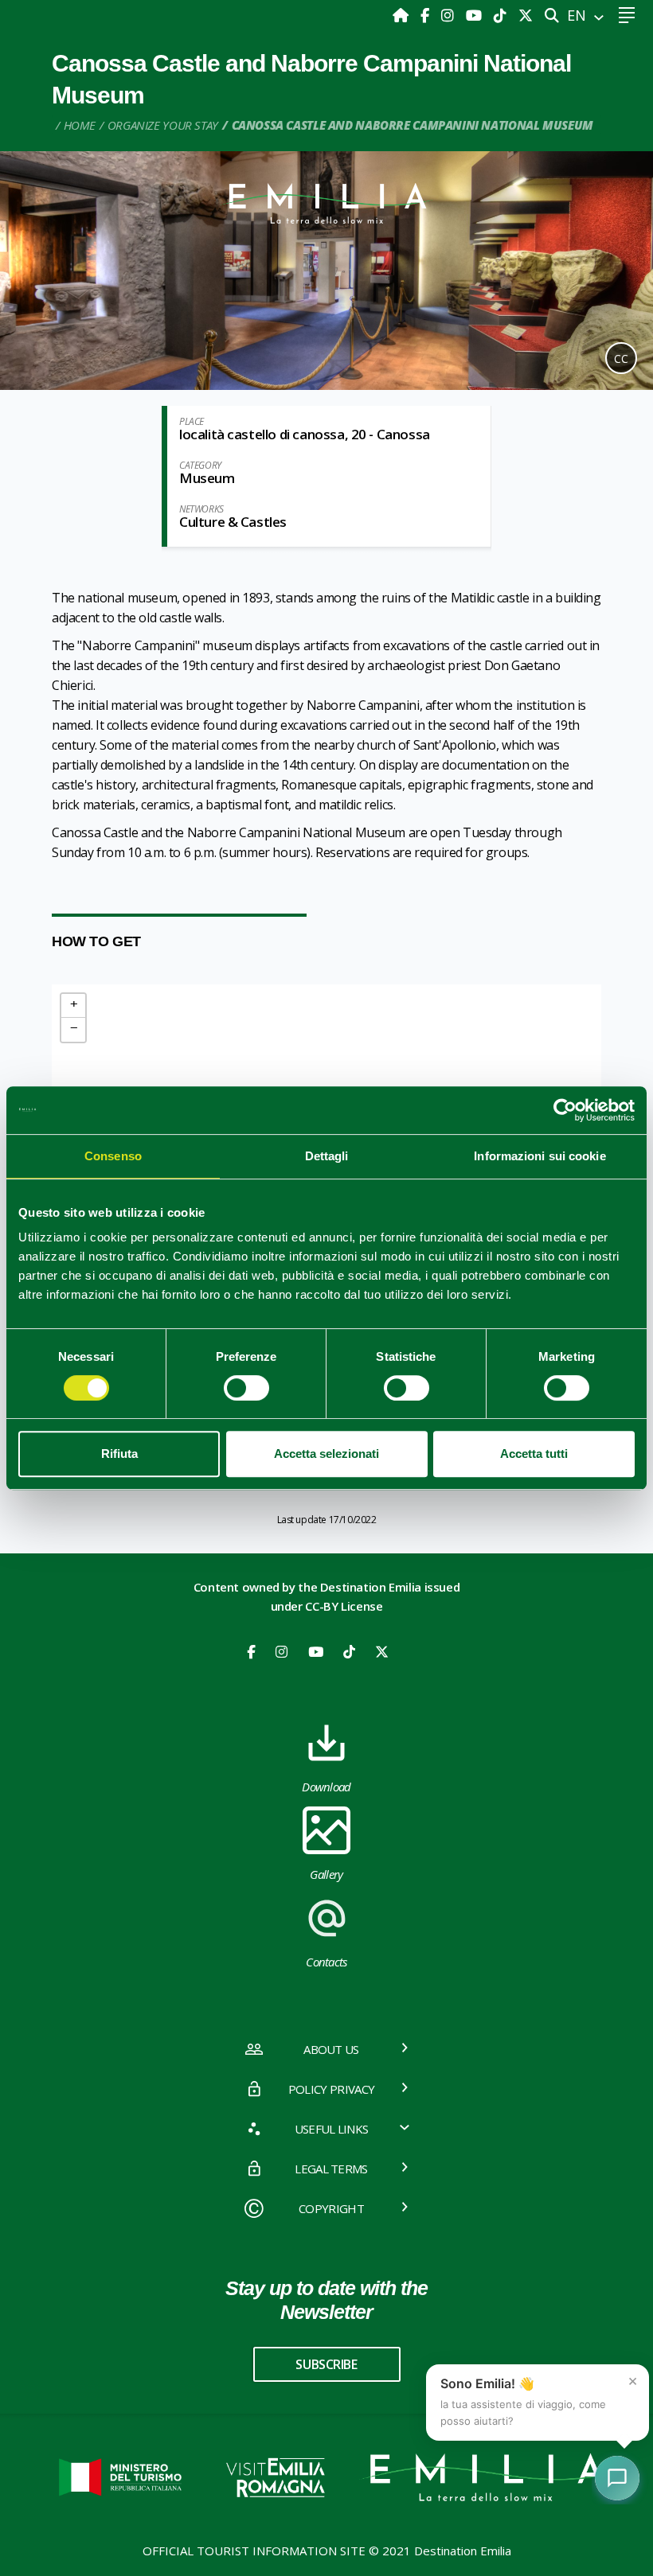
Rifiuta (119, 1454)
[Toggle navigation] (626, 16)
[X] (526, 15)
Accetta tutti (534, 1454)
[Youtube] (476, 15)
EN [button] (579, 15)
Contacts (326, 1962)
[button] (73, 1006)
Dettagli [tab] (327, 1156)
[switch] (246, 1388)
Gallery (326, 1874)
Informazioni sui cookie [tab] (540, 1156)
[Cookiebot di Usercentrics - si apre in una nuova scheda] (565, 1110)
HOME (80, 125)
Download (326, 1787)
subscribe (326, 2364)
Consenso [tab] (113, 1156)
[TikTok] (502, 15)
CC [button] (621, 359)
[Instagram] (450, 15)
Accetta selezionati (326, 1454)
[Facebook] (427, 15)
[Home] (403, 15)
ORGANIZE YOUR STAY (163, 125)
